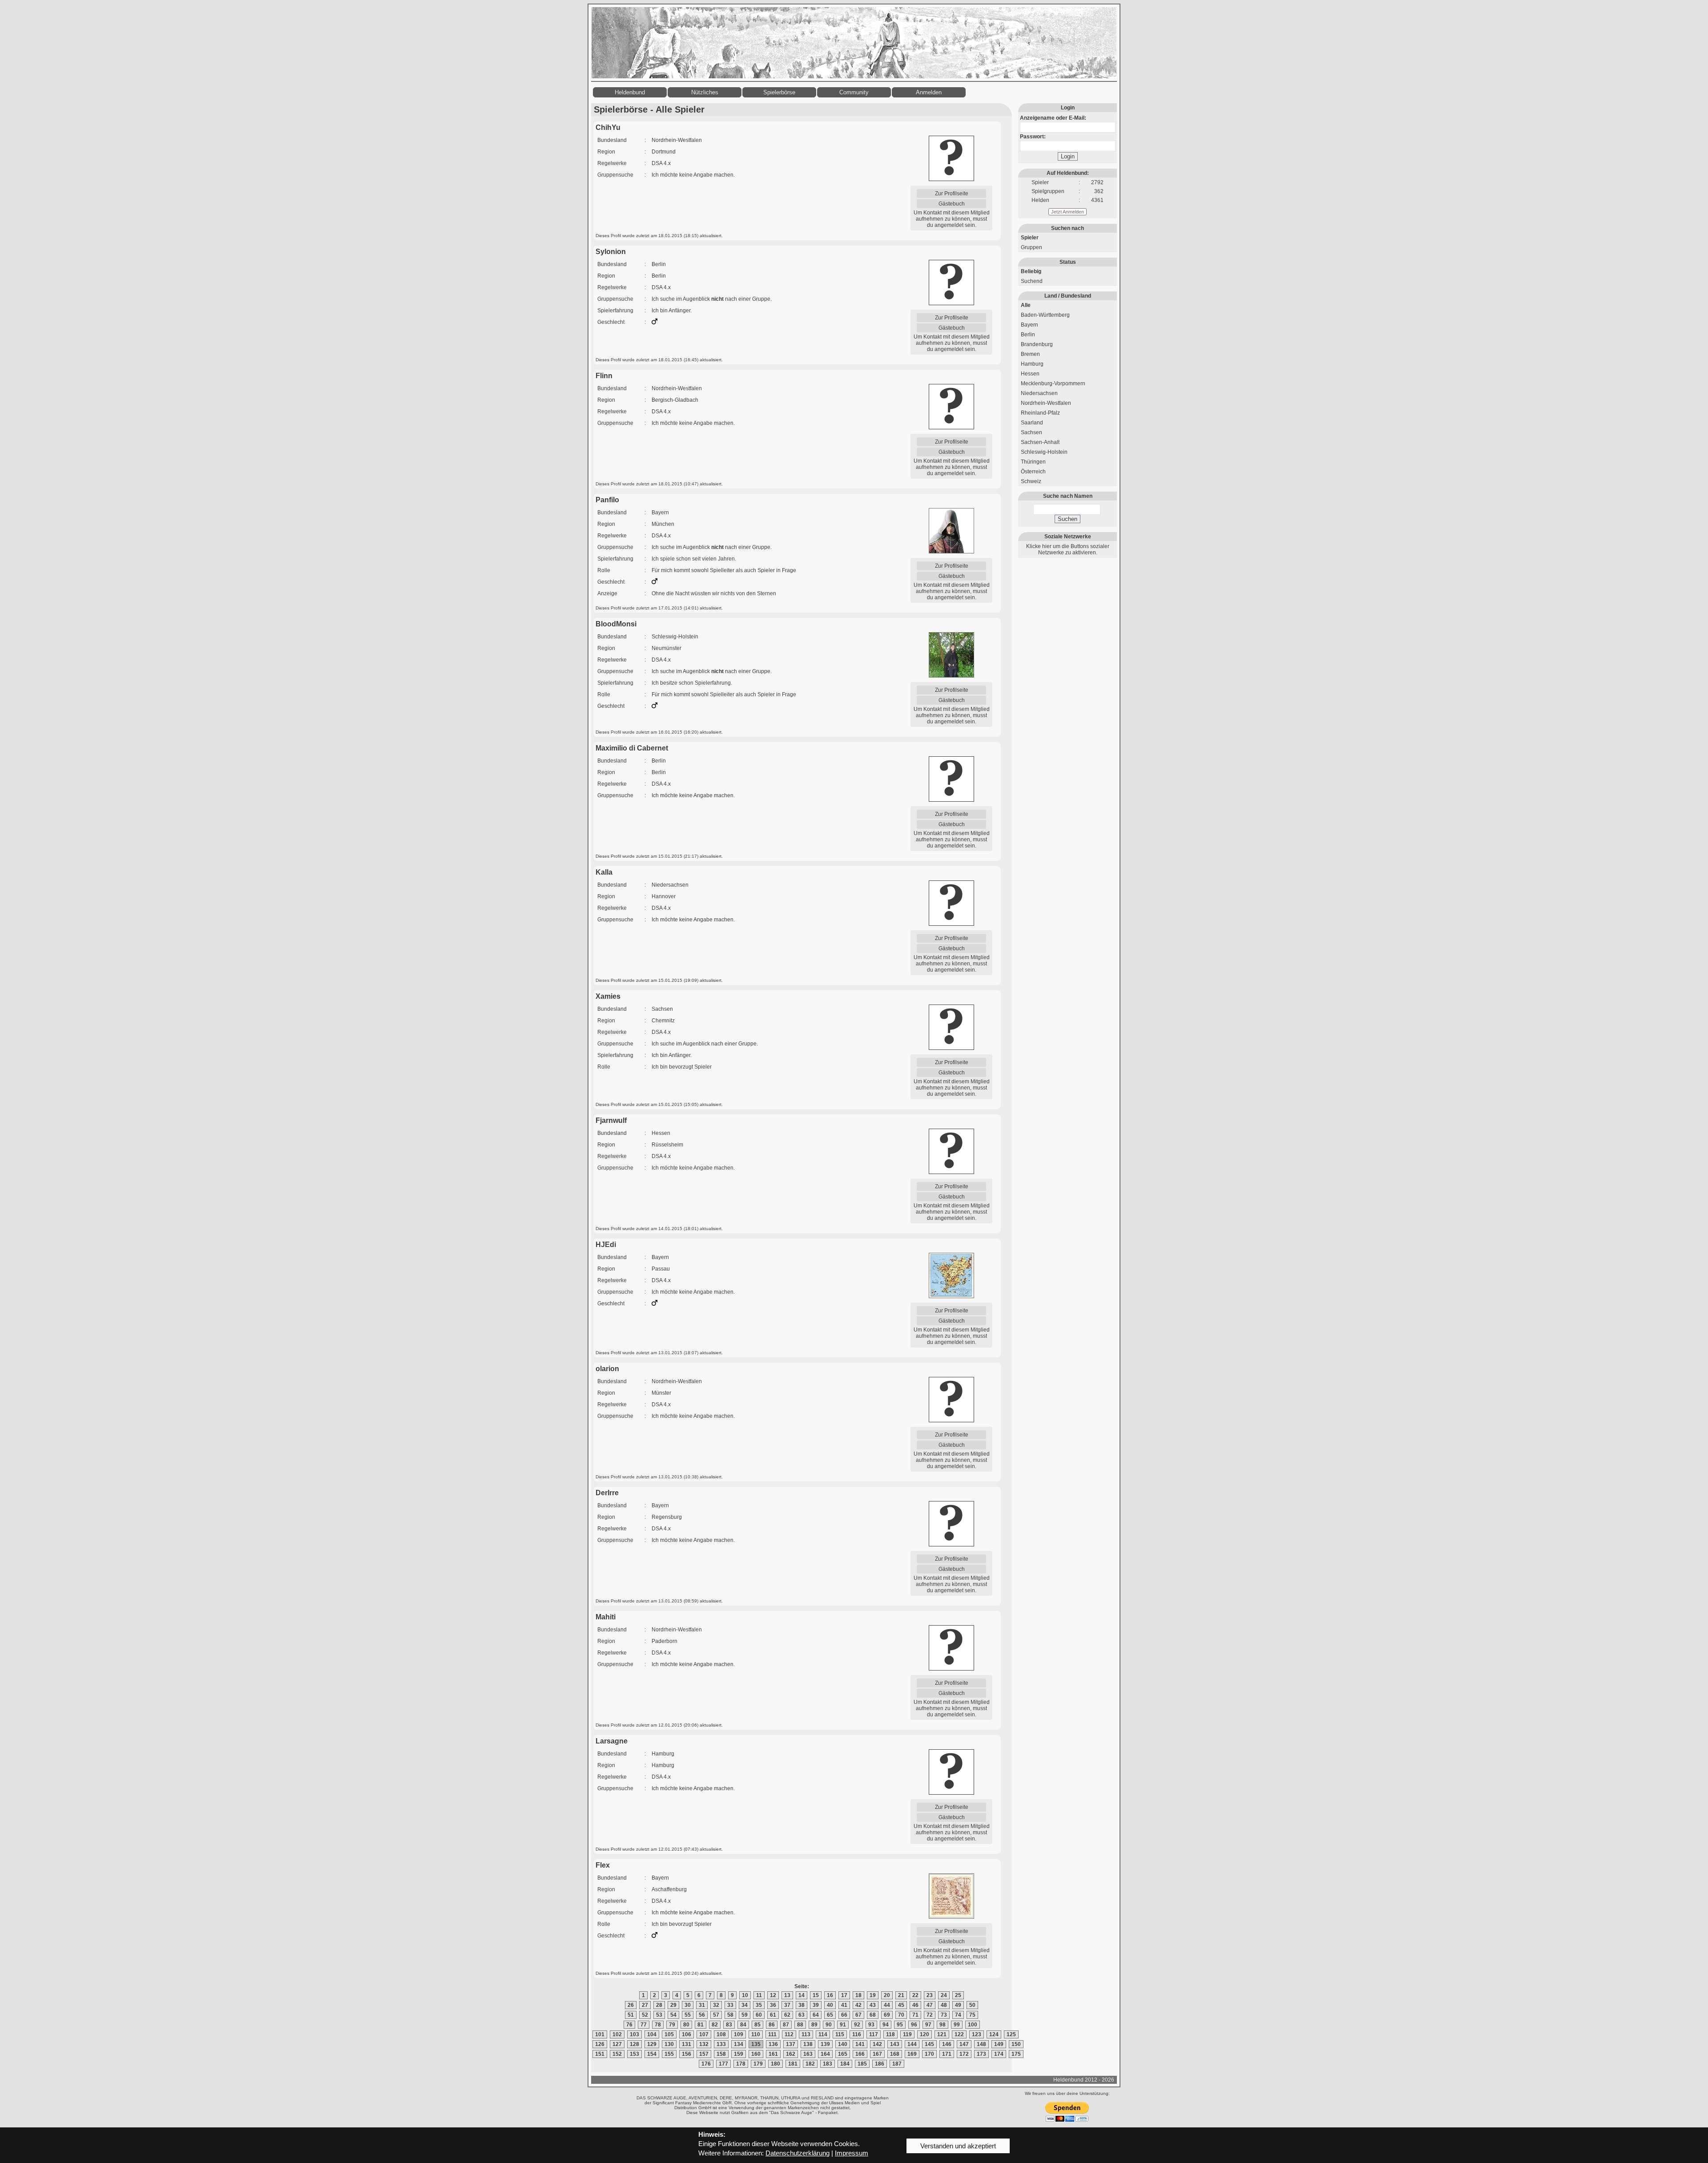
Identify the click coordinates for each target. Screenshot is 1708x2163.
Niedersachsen (1039, 393)
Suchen (1067, 519)
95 (900, 2025)
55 (688, 2015)
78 (658, 2025)
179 (758, 2064)
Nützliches (705, 92)
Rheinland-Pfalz (1040, 413)
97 (928, 2025)
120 (924, 2034)
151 (600, 2054)
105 (669, 2034)
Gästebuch (952, 204)
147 (964, 2044)
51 (631, 2015)
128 (634, 2044)
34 (745, 2005)
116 (857, 2034)
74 (958, 2015)
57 (716, 2015)
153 (634, 2054)
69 (887, 2015)
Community (854, 92)
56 (702, 2015)
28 (659, 2005)
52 (645, 2015)
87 (786, 2025)
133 (721, 2044)
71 (915, 2015)
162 (791, 2054)
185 (862, 2064)
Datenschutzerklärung (798, 2153)
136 (773, 2044)
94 (886, 2025)
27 (645, 2005)
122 (959, 2034)
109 (739, 2034)
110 (756, 2034)
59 (745, 2015)
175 (1016, 2054)
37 (787, 2005)
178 (741, 2064)
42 (858, 2005)
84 (743, 2025)
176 (706, 2064)
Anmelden (929, 92)
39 (816, 2005)
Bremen (1030, 354)
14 (802, 1995)
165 (843, 2054)
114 (823, 2034)
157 (704, 2054)
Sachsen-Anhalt (1040, 442)
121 (942, 2034)
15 (816, 1995)
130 (669, 2044)
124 (994, 2034)
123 (977, 2034)
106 (687, 2034)
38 (802, 2005)
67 (858, 2015)
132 (704, 2044)
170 (929, 2054)
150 (1016, 2044)
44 (887, 2005)
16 (830, 1995)
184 (845, 2064)
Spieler (1030, 238)
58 (730, 2015)
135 (756, 2044)
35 (759, 2005)
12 (773, 1995)
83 (729, 2025)
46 (915, 2005)
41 (844, 2005)
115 (840, 2034)
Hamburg (1032, 364)
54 (673, 2015)
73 (944, 2015)
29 (673, 2005)
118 (890, 2034)
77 (644, 2025)
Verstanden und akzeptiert (958, 2146)
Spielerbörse (779, 92)
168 (895, 2054)
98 (943, 2025)
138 (808, 2044)
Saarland (1032, 423)
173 (981, 2054)
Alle (1026, 305)
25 (958, 1995)
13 (787, 1995)
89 (814, 2025)
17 (844, 1995)
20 (887, 1995)
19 (873, 1995)
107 (704, 2034)
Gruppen (1031, 247)
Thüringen (1033, 462)
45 (901, 2005)
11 (759, 1995)
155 (669, 2054)
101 (600, 2034)
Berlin (1028, 335)
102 (617, 2034)
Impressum (852, 2153)
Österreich (1033, 472)
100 (973, 2025)
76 (629, 2025)
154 (652, 2054)
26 (631, 2005)
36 (773, 2005)
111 (772, 2034)
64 (816, 2015)
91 (843, 2025)
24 (944, 1995)
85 (757, 2025)
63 (802, 2015)
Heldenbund (630, 92)
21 (901, 1995)
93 (871, 2025)
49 (958, 2005)
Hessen (1030, 374)
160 (756, 2054)
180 (775, 2064)
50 (972, 2005)
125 (1011, 2034)
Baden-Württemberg (1045, 315)
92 (857, 2025)
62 (787, 2015)
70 (901, 2015)
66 (844, 2015)
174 (999, 2054)
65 (830, 2015)
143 (895, 2044)
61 (773, 2015)
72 (930, 2015)
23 (930, 1995)
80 (686, 2025)
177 (723, 2064)
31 (702, 2005)
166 (860, 2054)
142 (877, 2044)
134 (739, 2044)
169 (912, 2054)
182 (810, 2064)
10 (745, 1995)
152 (617, 2054)
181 (793, 2064)
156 (687, 2054)
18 (858, 1995)
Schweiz (1031, 481)
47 (930, 2005)
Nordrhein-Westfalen (1046, 403)
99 (957, 2025)
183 (828, 2064)
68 (873, 2015)
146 (947, 2044)
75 (972, 2015)
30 (688, 2005)
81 (701, 2025)
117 (874, 2034)
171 (947, 2054)
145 (929, 2044)
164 (825, 2054)
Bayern (1029, 325)
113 (806, 2034)
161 (773, 2054)
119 (907, 2034)
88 (800, 2025)
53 (659, 2015)
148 (981, 2044)
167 (877, 2054)
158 (721, 2054)
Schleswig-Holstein (1044, 452)
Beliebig (1031, 271)
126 (600, 2044)
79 (672, 2025)
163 (808, 2054)
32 (716, 2005)
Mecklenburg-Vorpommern (1053, 383)
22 (915, 1995)
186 (880, 2064)
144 (912, 2044)
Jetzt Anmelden (1067, 212)
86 (772, 2025)
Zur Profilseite (952, 194)
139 (825, 2044)
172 (964, 2054)
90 (829, 2025)
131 (687, 2044)
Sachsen (1031, 432)
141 (860, 2044)
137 (791, 2044)
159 (739, 2054)
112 (789, 2034)
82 (715, 2025)
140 (843, 2044)
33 (730, 2005)
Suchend (1032, 281)
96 (914, 2025)
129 (652, 2044)
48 (944, 2005)
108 (721, 2034)
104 (652, 2034)
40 (830, 2005)
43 (873, 2005)
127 (617, 2044)
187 (897, 2064)
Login (1068, 156)
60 (759, 2015)
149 (999, 2044)
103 (634, 2034)
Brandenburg (1037, 344)
